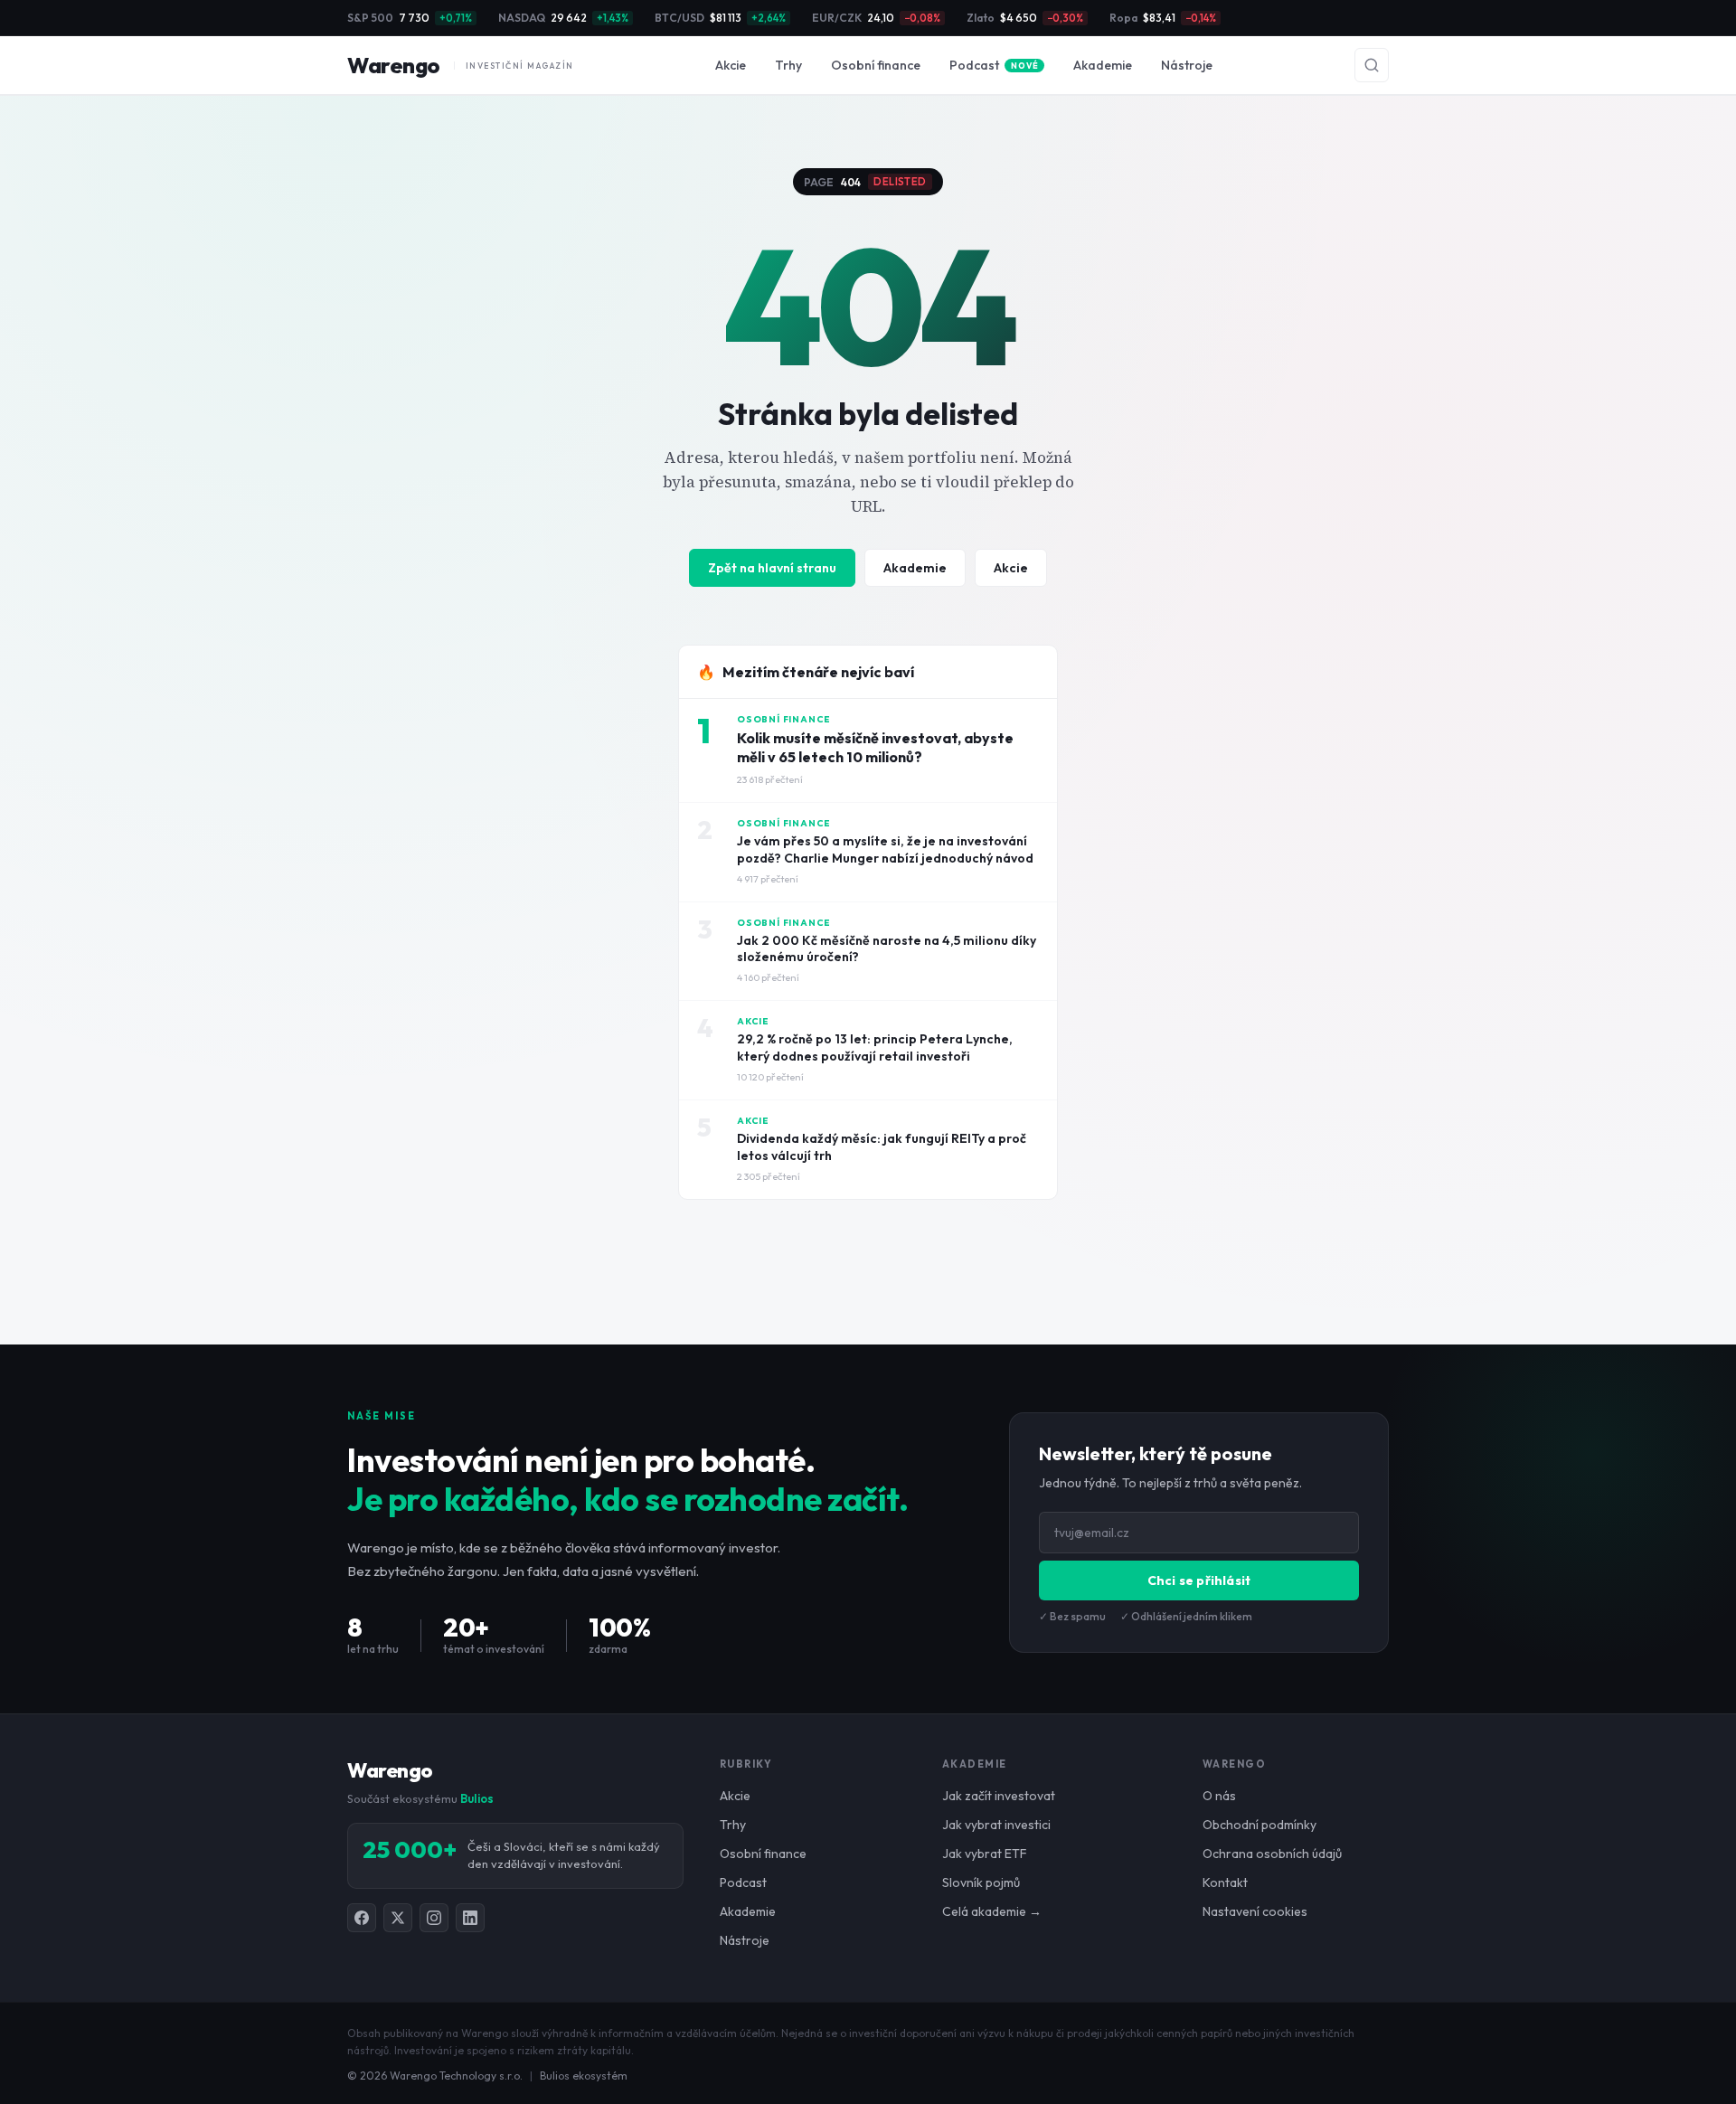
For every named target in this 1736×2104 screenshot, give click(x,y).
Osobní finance (876, 65)
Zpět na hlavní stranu (772, 568)
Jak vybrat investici (996, 1825)
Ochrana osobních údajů (1272, 1854)
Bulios (477, 1798)
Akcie (731, 65)
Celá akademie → (992, 1911)
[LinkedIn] (470, 1918)
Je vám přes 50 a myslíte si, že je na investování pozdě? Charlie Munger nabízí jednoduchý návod (885, 849)
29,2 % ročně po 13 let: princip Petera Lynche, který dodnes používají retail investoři (875, 1047)
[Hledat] (1372, 65)
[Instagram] (434, 1918)
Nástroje (1187, 65)
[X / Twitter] (398, 1918)
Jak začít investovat (999, 1796)
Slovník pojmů (981, 1882)
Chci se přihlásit (1199, 1580)
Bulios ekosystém (584, 2076)
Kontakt (1225, 1882)
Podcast (994, 65)
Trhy (788, 65)
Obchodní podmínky (1260, 1825)
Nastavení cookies (1255, 1911)
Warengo (461, 65)
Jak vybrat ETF (985, 1854)
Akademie (1103, 65)
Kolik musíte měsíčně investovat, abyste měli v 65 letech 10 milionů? (875, 748)
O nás (1219, 1796)
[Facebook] (362, 1918)
